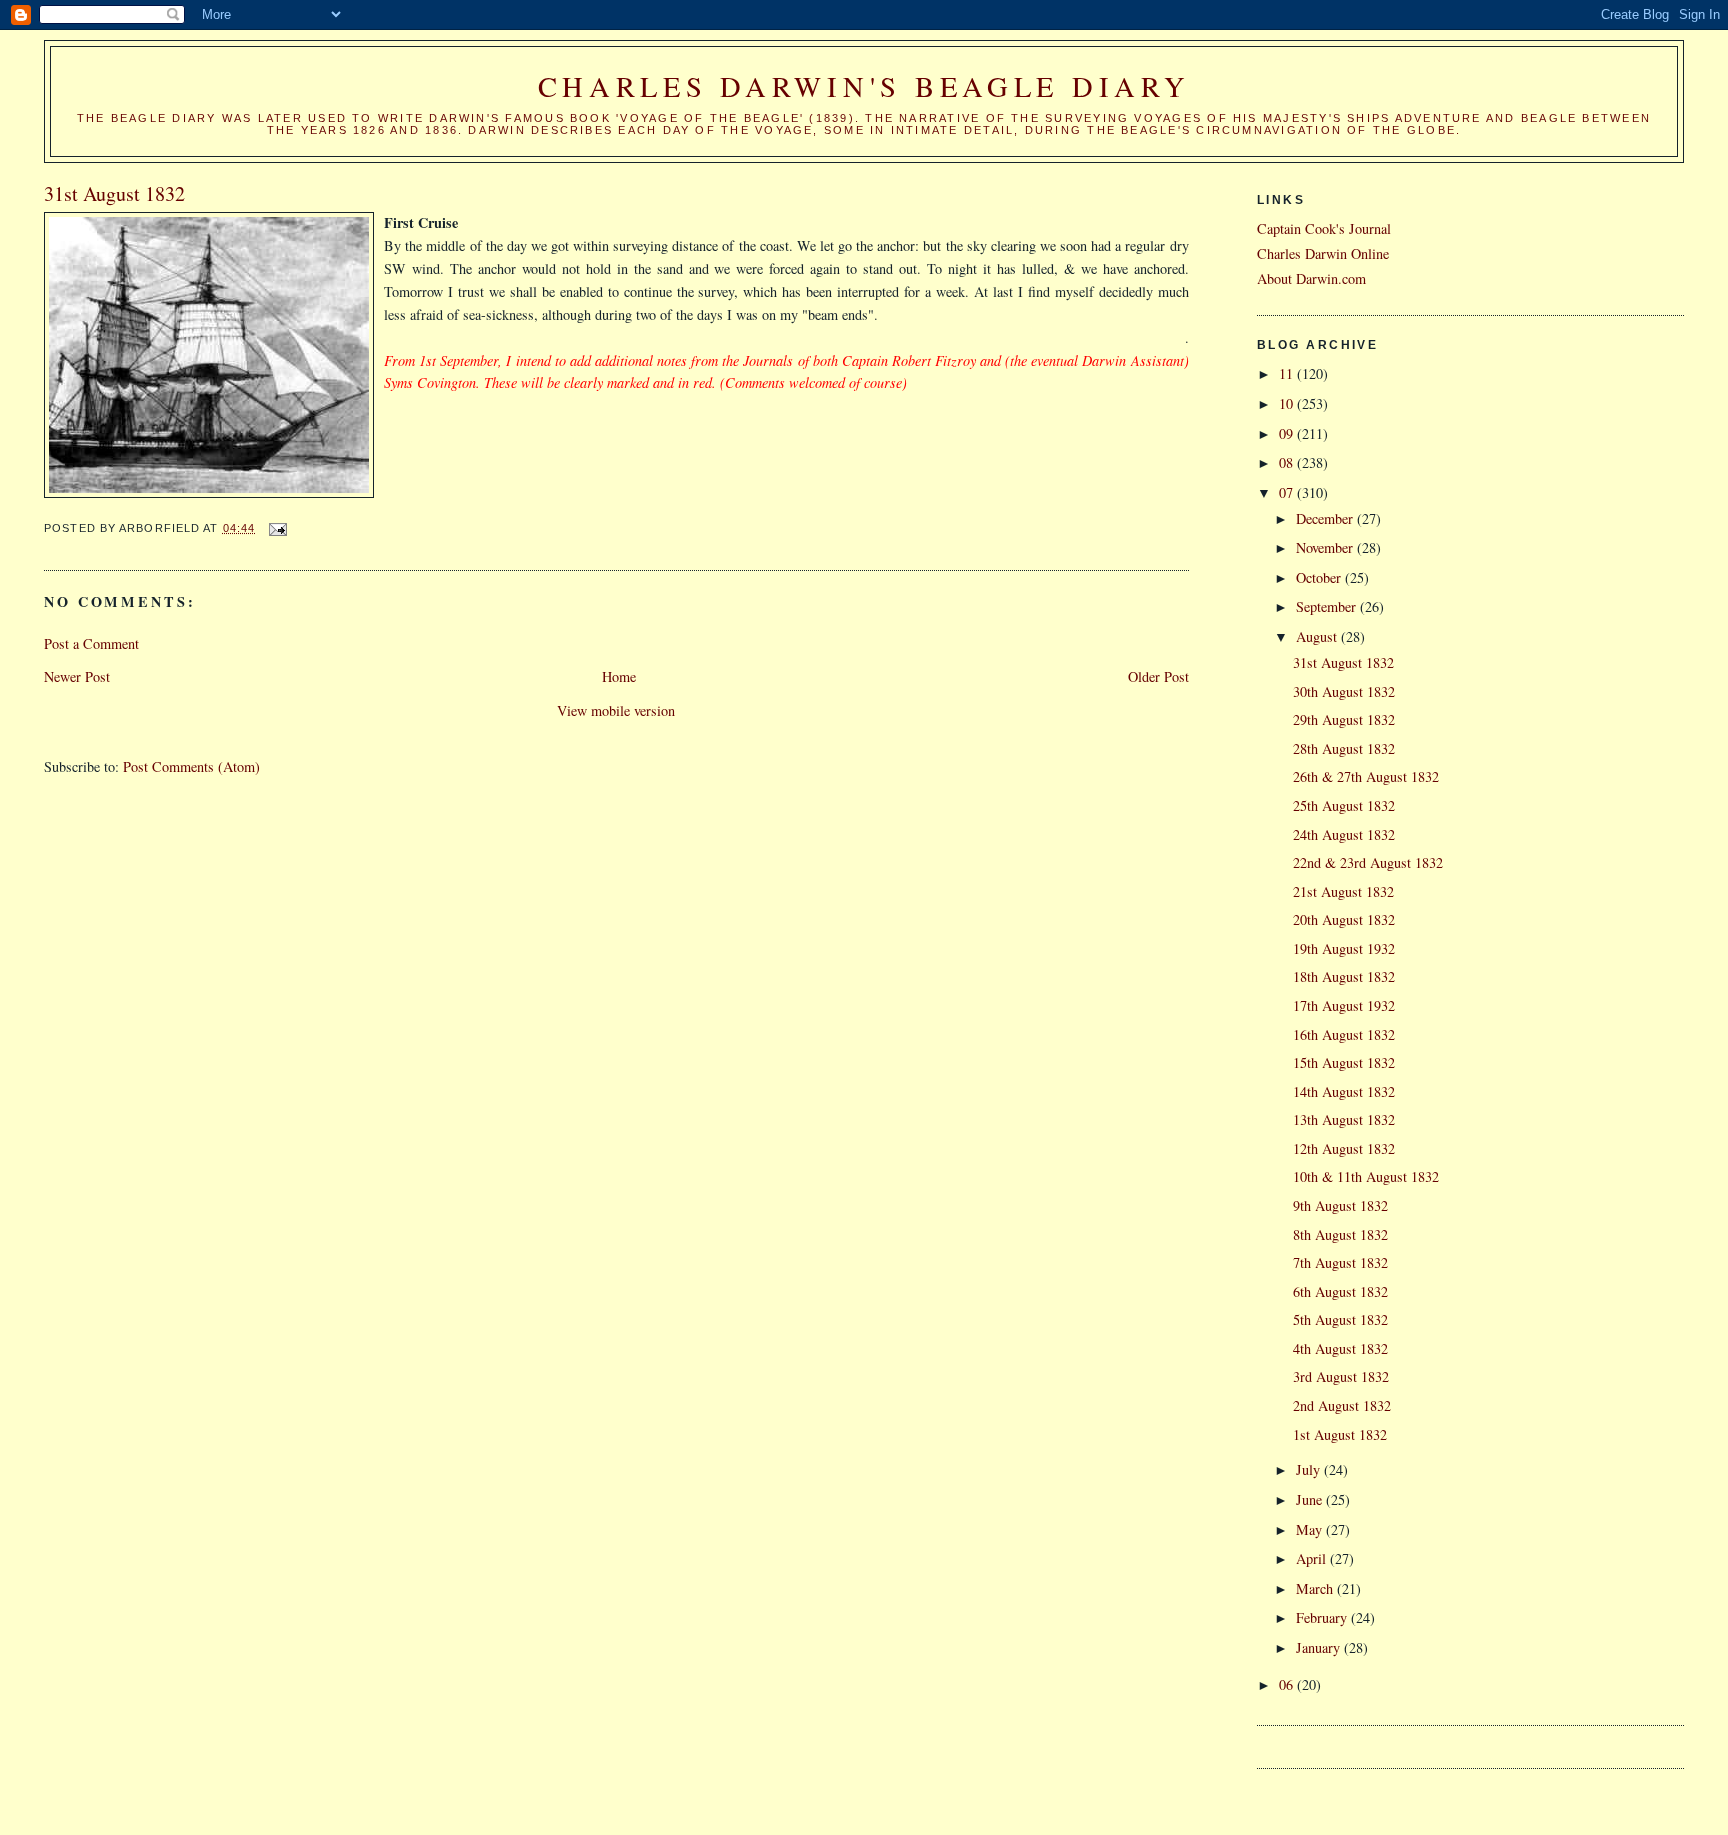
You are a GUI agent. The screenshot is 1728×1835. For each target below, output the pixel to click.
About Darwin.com (1311, 278)
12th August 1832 (1344, 1148)
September (1328, 606)
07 (1288, 492)
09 (1288, 433)
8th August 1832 (1340, 1234)
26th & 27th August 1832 (1366, 776)
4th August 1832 (1340, 1348)
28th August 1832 (1344, 748)
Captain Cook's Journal (1324, 228)
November (1326, 547)
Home (619, 676)
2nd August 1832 (1342, 1405)
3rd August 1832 (1341, 1376)
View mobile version (616, 710)
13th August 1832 (1344, 1119)
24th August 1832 (1344, 834)
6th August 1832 (1340, 1291)
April (1313, 1558)
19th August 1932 (1344, 948)
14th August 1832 (1344, 1091)
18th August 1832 (1344, 976)
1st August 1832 (1340, 1434)
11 (1288, 373)
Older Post (1158, 676)
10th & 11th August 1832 (1366, 1176)
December (1326, 518)
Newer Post (77, 676)
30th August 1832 (1344, 691)
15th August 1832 (1344, 1062)
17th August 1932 (1344, 1005)
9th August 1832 (1340, 1205)
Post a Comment (91, 643)
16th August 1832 (1344, 1034)
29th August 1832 (1344, 719)
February (1323, 1617)
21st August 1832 (1343, 891)
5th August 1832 (1340, 1319)
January (1320, 1647)
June (1311, 1499)
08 (1288, 462)
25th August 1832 (1344, 805)
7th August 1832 (1340, 1262)
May (1311, 1529)
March (1316, 1588)
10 (1288, 403)
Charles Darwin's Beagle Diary (864, 86)
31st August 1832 (1343, 662)
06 (1288, 1684)
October (1320, 577)
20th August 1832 (1344, 919)
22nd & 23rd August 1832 (1368, 862)
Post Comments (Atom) (191, 766)
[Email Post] (277, 528)
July (1310, 1469)
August (1318, 636)
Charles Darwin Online (1323, 253)
